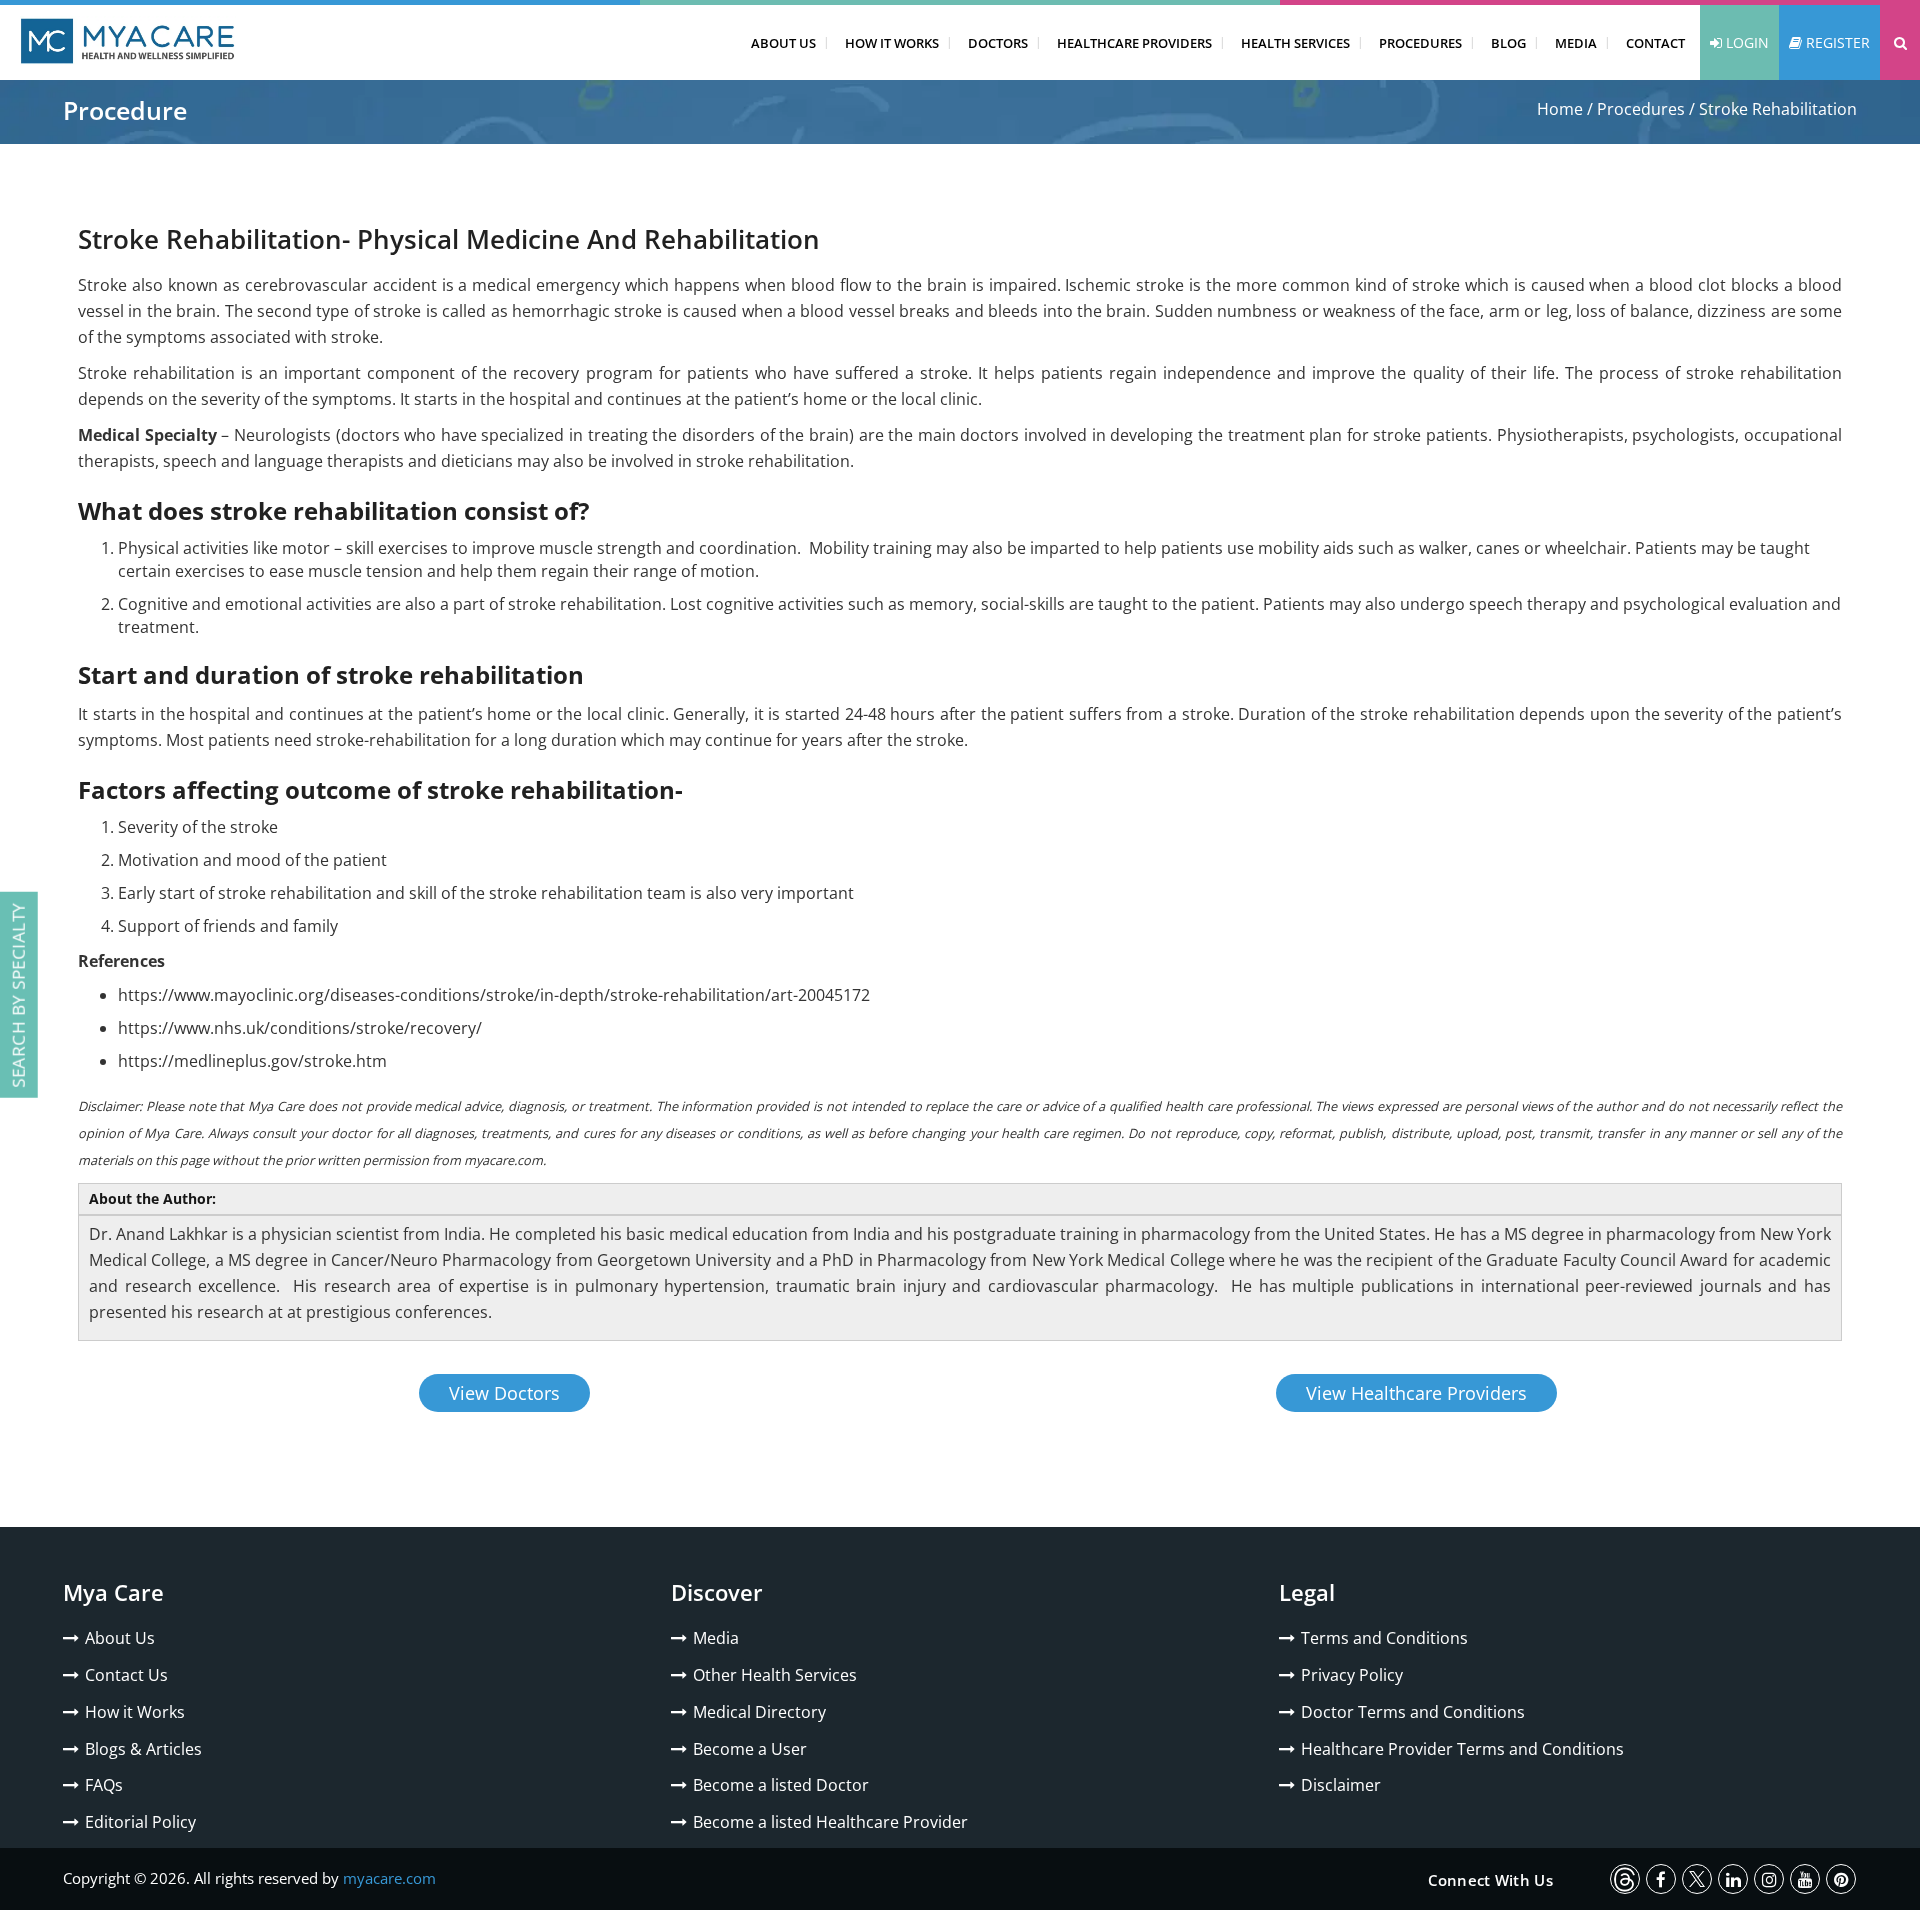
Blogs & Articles (143, 1749)
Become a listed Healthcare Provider (830, 1822)
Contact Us (126, 1675)
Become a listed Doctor (781, 1785)
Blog (1508, 43)
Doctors (998, 43)
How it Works (135, 1712)
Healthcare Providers (1134, 43)
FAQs (104, 1785)
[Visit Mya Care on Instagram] (1769, 1879)
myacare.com (389, 1878)
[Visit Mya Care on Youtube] (1805, 1879)
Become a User (750, 1749)
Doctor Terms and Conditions (1413, 1712)
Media (1576, 43)
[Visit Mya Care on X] (1697, 1879)
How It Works (892, 43)
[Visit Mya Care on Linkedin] (1733, 1879)
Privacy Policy (1352, 1675)
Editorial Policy (140, 1822)
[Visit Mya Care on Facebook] (1661, 1879)
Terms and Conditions (1384, 1638)
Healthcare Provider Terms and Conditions (1462, 1749)
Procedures (1420, 43)
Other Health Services (775, 1675)
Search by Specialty (18, 995)
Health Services (1295, 43)
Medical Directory (759, 1712)
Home (1560, 109)
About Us (783, 43)
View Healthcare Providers (1416, 1393)
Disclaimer (1341, 1785)
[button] (1900, 42)
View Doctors (504, 1393)
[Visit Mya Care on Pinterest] (1841, 1879)
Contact (1655, 43)
